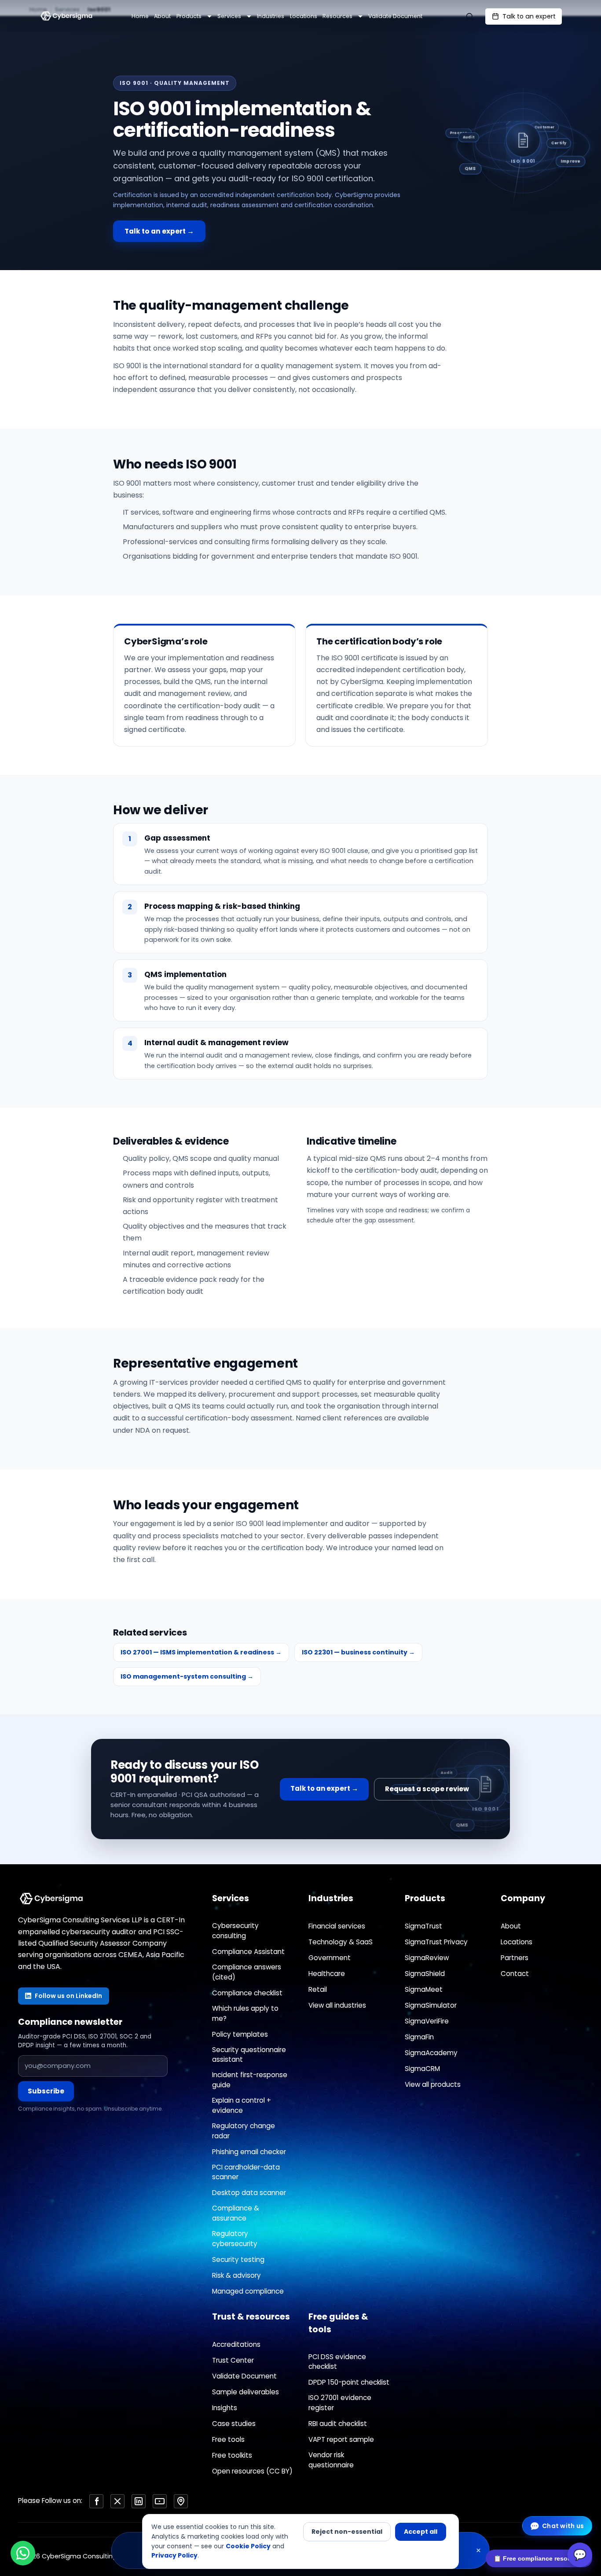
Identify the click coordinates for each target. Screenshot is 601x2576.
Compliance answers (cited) (247, 1972)
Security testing (238, 2259)
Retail (318, 1989)
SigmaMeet (424, 1989)
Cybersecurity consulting (235, 1931)
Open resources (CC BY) (252, 2471)
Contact (515, 1974)
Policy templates (240, 2034)
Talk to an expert (529, 16)
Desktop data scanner (249, 2193)
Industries (271, 16)
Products (189, 16)
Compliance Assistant (248, 1952)
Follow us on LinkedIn (68, 1996)
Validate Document (395, 16)
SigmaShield (425, 1974)
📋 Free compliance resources (539, 2558)
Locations (304, 16)
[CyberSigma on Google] (181, 2501)
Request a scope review (427, 1789)
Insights (225, 2408)
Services (229, 16)
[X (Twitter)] (117, 2501)
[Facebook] (96, 2501)
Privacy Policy (174, 2555)
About (162, 16)
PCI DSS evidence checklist (337, 2362)
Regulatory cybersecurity (235, 2239)
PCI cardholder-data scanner (246, 2172)
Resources (337, 16)
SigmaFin (419, 2037)
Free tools (228, 2439)
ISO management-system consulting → (187, 1676)
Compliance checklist (247, 1993)
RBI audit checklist (338, 2424)
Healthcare (327, 1974)
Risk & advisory (236, 2275)
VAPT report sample (341, 2439)
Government (330, 1958)
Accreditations (236, 2344)
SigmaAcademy (431, 2053)
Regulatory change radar (244, 2131)
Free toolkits (232, 2455)
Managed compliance (248, 2291)
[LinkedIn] (139, 2501)
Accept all (421, 2532)
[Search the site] (469, 16)
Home (140, 16)
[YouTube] (160, 2501)
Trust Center (233, 2360)
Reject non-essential (347, 2532)
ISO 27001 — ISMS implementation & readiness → (201, 1652)
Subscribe (46, 2091)
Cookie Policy (248, 2546)
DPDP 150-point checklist (349, 2382)
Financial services (337, 1926)
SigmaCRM (422, 2069)
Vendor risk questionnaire (331, 2460)
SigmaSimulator (431, 2005)
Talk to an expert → (159, 231)
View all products (433, 2084)
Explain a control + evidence (242, 2105)
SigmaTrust (423, 1926)
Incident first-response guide (250, 2080)
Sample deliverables (246, 2392)
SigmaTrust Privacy (436, 1942)
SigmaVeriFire (427, 2021)
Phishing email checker (249, 2152)
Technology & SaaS (341, 1942)
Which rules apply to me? (245, 2013)
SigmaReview (427, 1958)
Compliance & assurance (236, 2213)
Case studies (234, 2424)
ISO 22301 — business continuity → (358, 1652)
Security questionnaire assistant (249, 2055)
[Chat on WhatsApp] (23, 2553)
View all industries (337, 2005)
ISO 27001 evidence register (340, 2403)
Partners (515, 1958)
